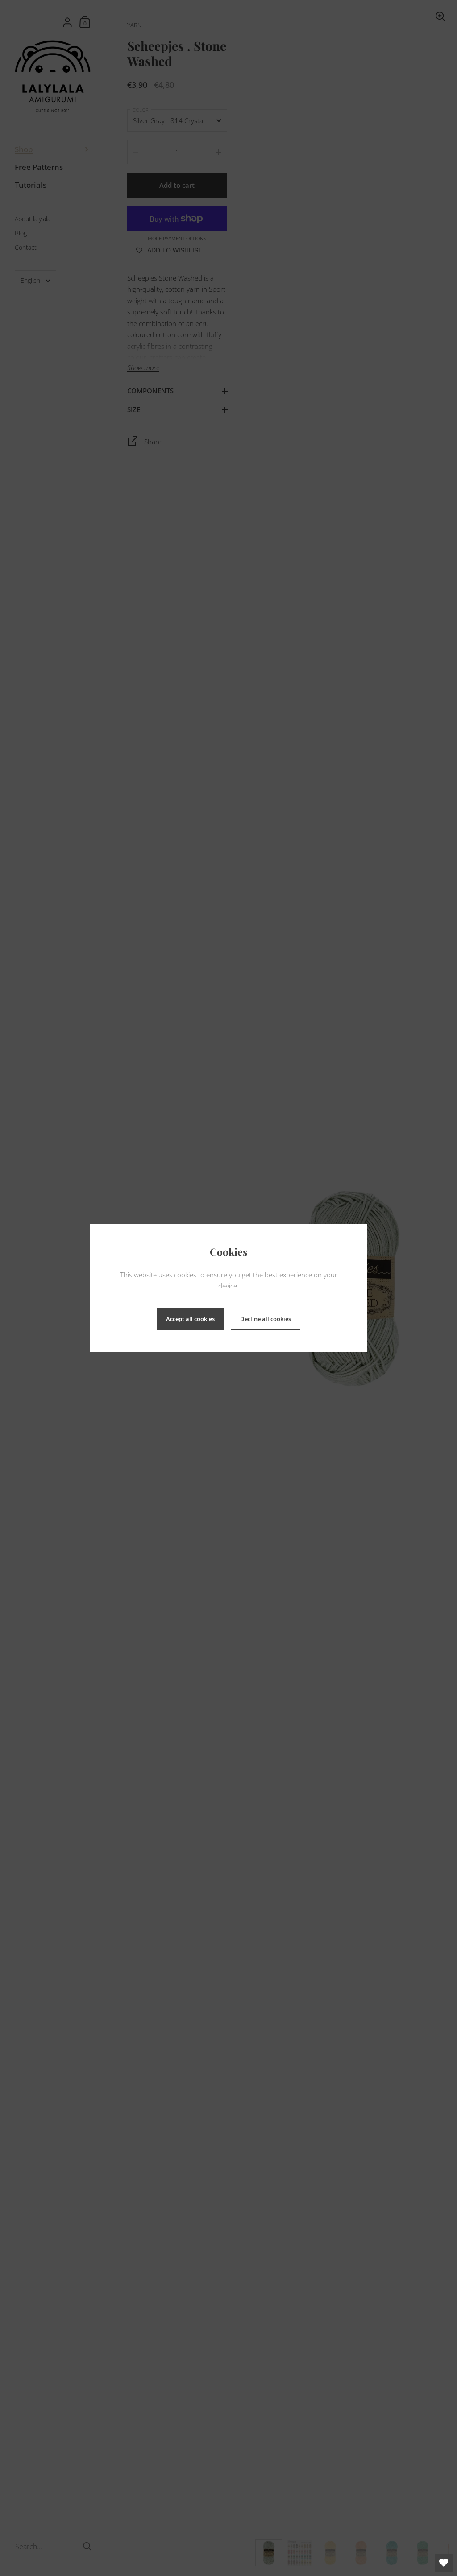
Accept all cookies (190, 1319)
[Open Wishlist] (444, 2563)
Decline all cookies (266, 1319)
